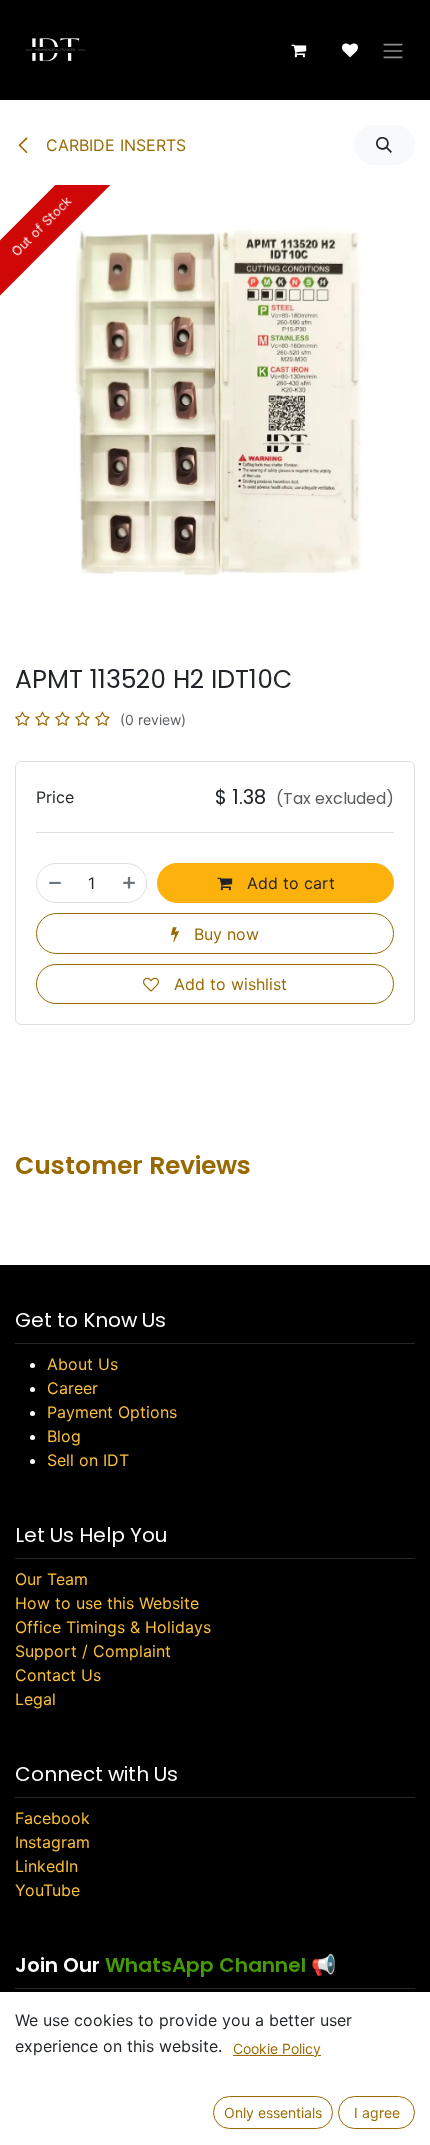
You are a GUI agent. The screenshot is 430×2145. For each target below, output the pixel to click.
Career (72, 1388)
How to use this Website (107, 1603)
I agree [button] (377, 2112)
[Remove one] (55, 883)
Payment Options (112, 1412)
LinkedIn (46, 1866)
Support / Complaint (93, 1651)
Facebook (52, 1818)
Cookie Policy (277, 2048)
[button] (384, 145)
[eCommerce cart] (298, 50)
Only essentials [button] (273, 2112)
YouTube (47, 1890)
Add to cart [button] (288, 883)
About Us (82, 1364)
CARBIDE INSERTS (113, 145)
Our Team (51, 1579)
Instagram (52, 1842)
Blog (64, 1436)
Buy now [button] (224, 934)
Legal (35, 1699)
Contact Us (58, 1675)
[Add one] (129, 883)
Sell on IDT (88, 1460)
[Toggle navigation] (393, 50)
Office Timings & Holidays (113, 1627)
